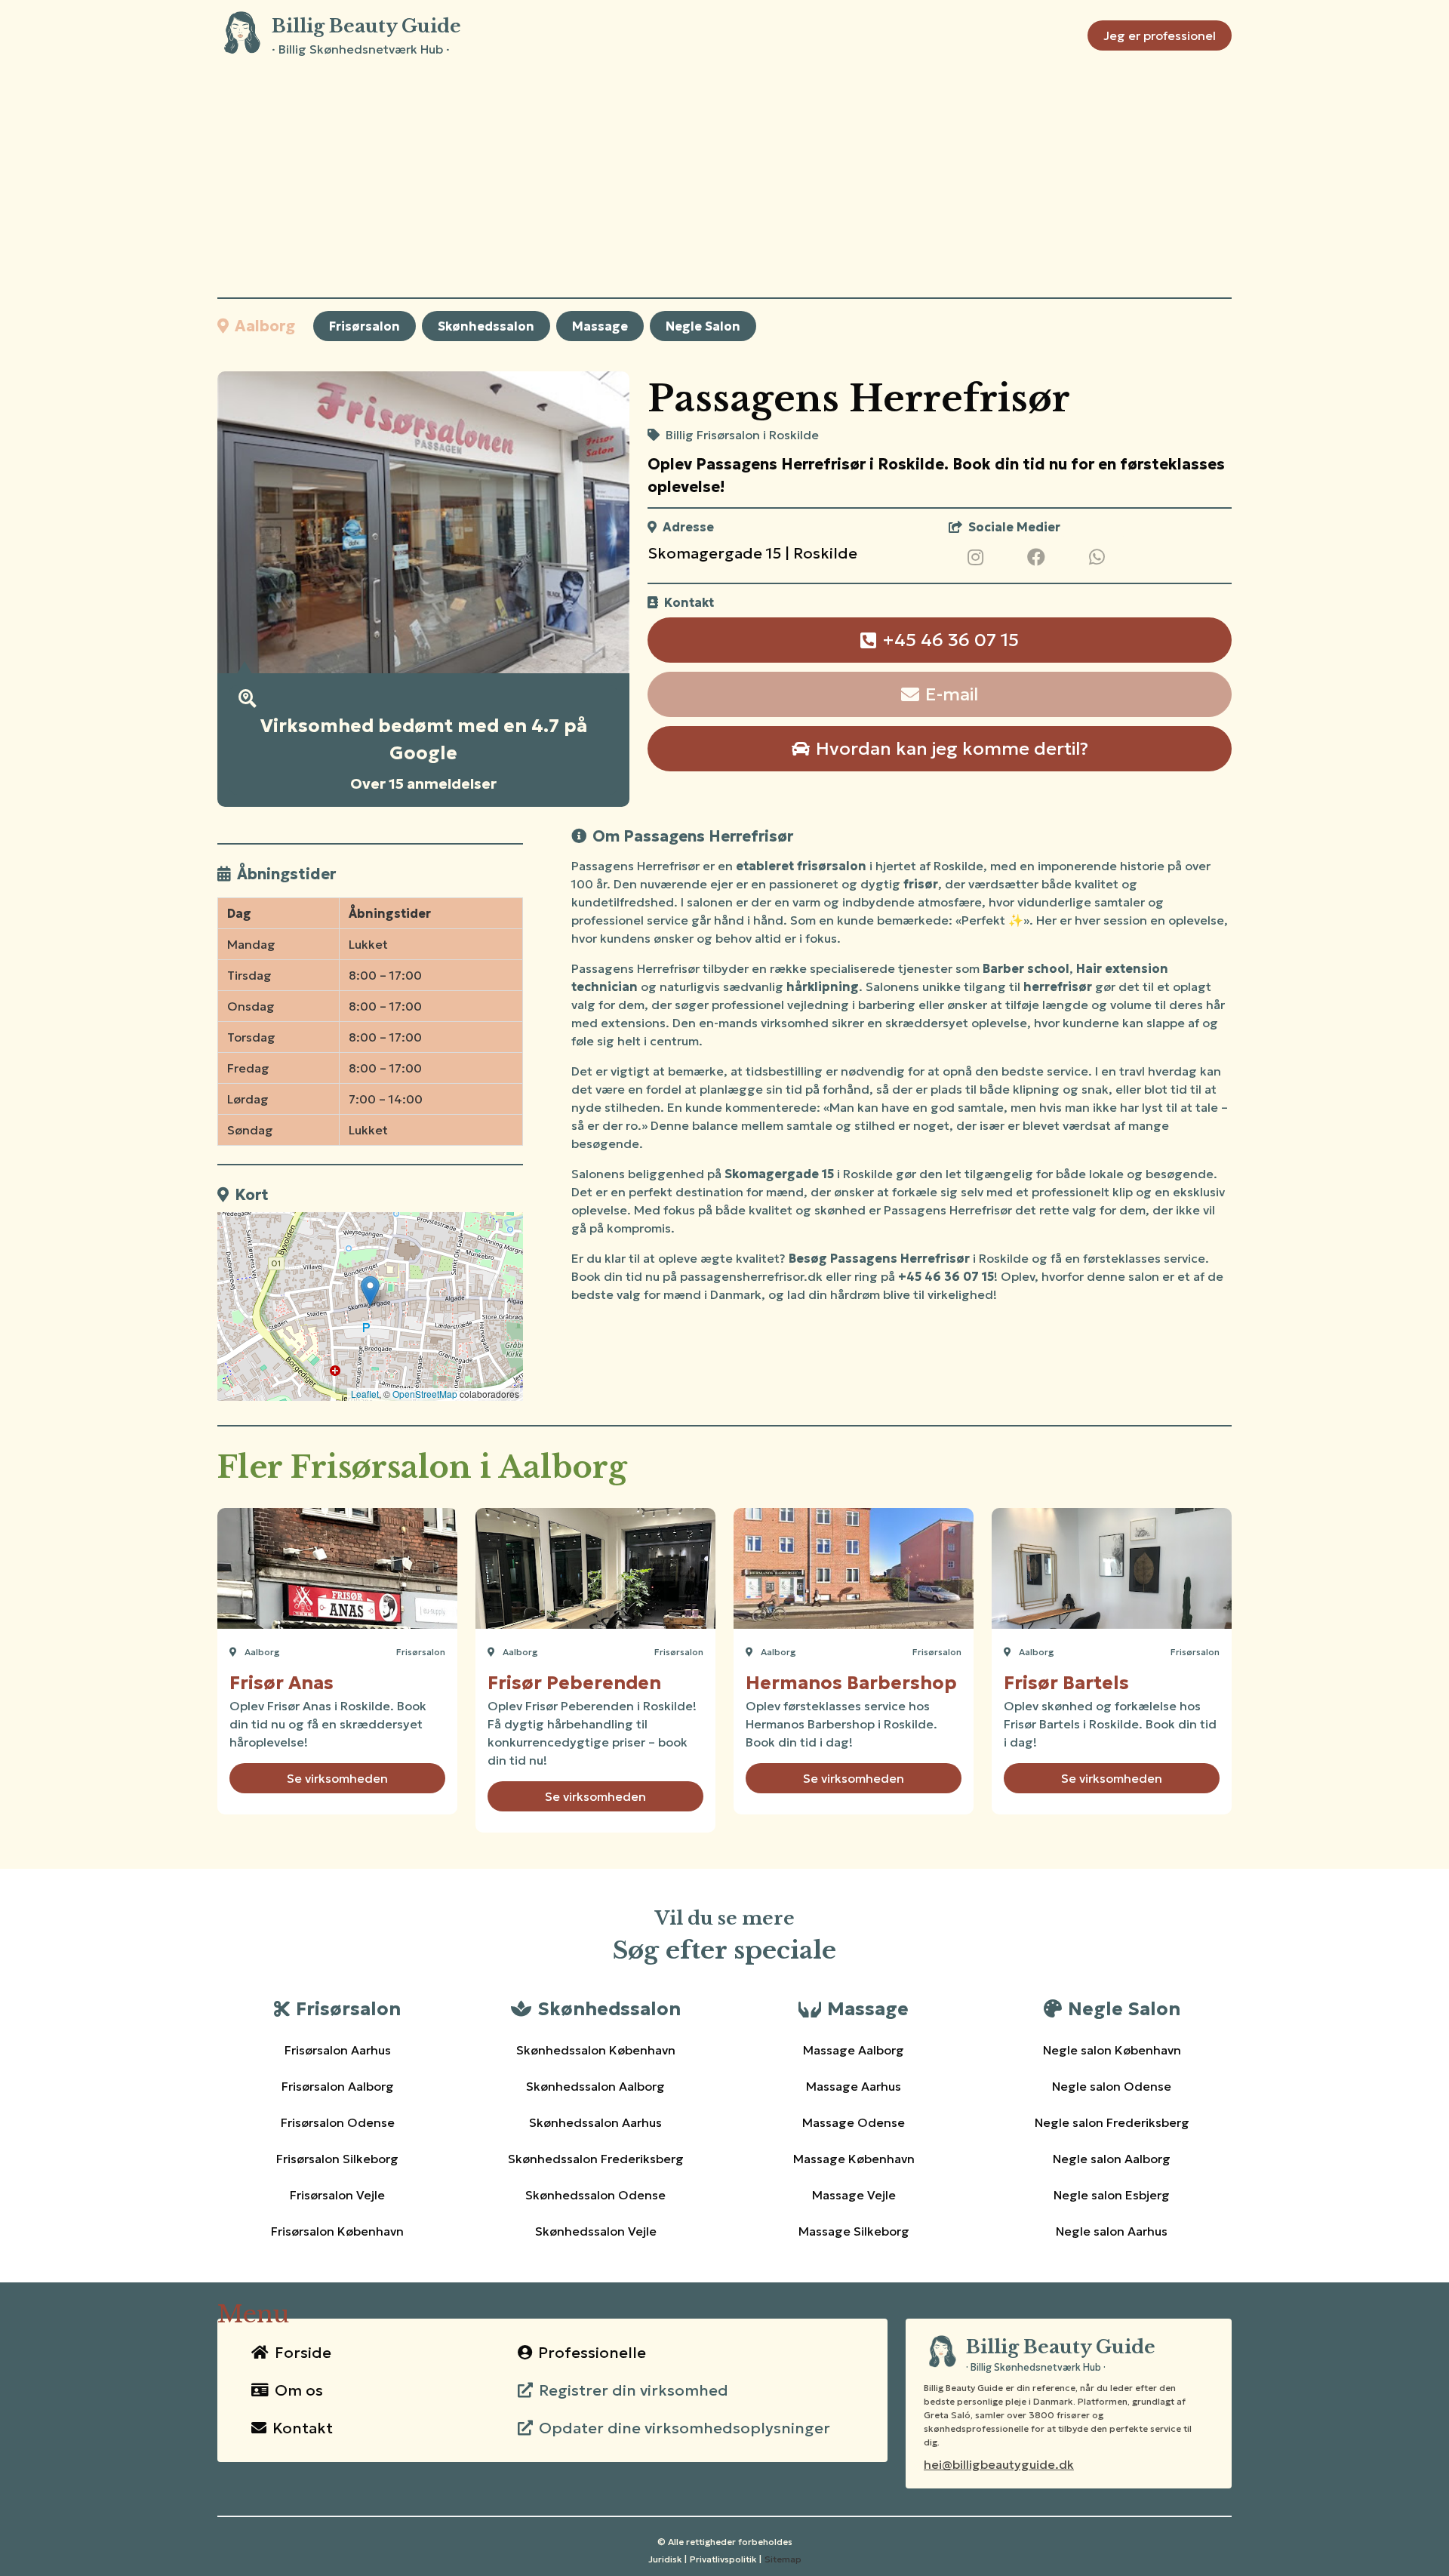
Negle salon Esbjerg (1112, 2195)
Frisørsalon (365, 326)
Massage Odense (854, 2122)
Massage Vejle (854, 2195)
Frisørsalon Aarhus (338, 2050)
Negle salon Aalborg (1112, 2159)
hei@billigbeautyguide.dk (999, 2464)
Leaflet (365, 1394)
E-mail (952, 694)
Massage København (854, 2159)
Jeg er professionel (1160, 35)
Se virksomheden (337, 1778)
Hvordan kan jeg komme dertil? (952, 749)
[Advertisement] (724, 184)
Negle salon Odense (1112, 2086)
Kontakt (303, 2428)
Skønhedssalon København (596, 2050)
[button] (370, 1291)
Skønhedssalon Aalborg (595, 2086)
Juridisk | (668, 2559)
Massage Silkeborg (854, 2231)
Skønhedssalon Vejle (596, 2231)
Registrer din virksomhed (634, 2390)
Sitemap (783, 2559)
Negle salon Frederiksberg (1112, 2122)
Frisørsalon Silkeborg (337, 2159)
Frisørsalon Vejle (337, 2195)
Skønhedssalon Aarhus (595, 2122)
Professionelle (592, 2353)
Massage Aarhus (854, 2086)
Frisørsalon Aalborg (338, 2086)
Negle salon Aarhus (1112, 2231)
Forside (303, 2353)
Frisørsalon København (337, 2231)
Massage (600, 326)
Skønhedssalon (486, 326)
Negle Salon (703, 326)
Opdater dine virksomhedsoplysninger (685, 2428)
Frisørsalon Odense (338, 2122)
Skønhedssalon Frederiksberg (596, 2159)
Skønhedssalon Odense (595, 2195)
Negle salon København (1112, 2050)
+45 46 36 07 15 (951, 640)
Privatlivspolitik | (726, 2559)
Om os (299, 2390)
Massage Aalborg (854, 2050)
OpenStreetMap (425, 1394)
